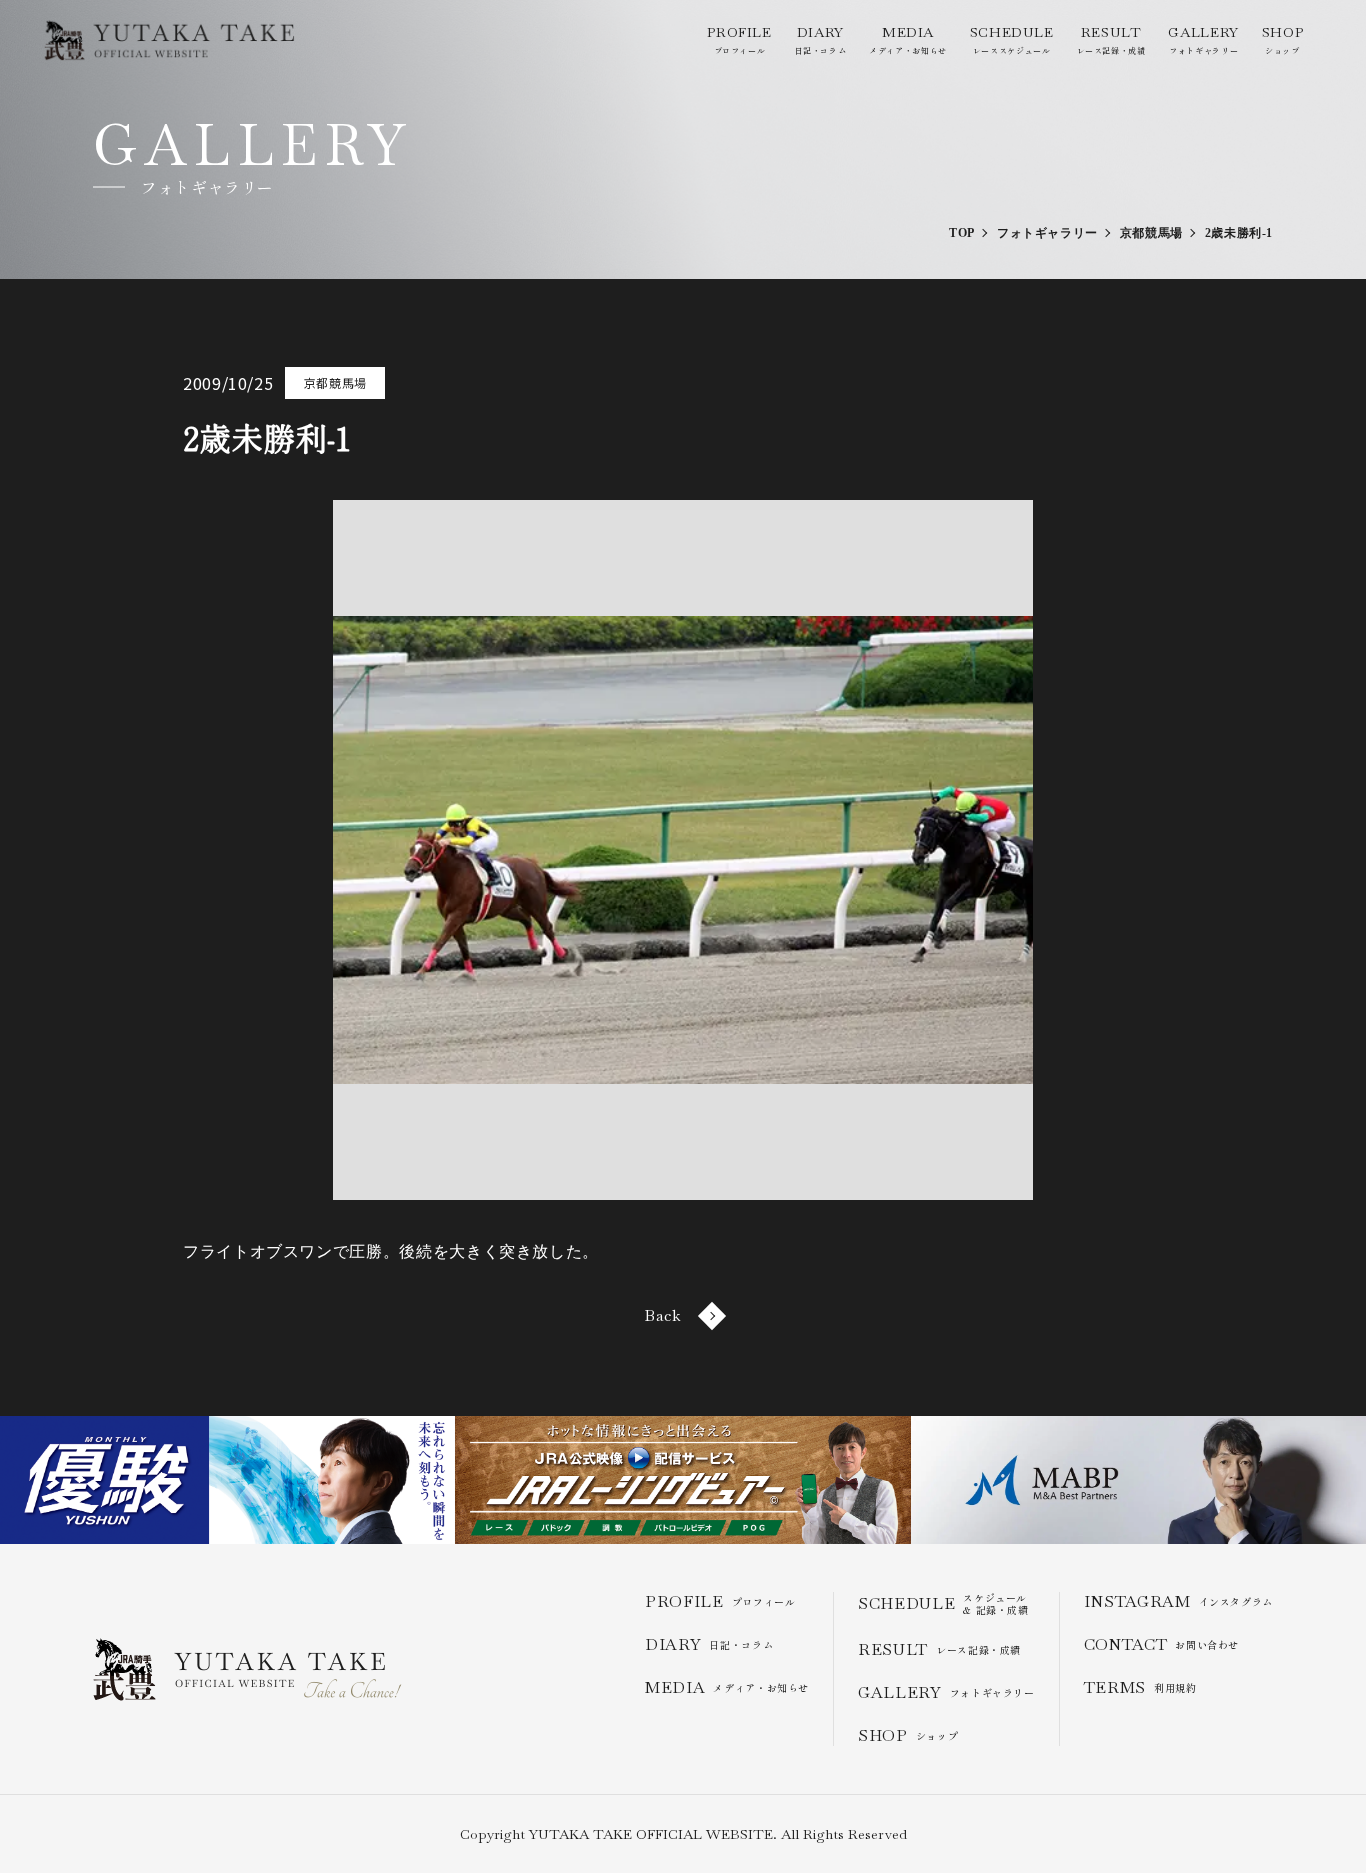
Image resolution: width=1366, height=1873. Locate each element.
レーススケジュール (1012, 39)
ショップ (1283, 39)
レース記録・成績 (1111, 39)
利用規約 (1140, 1687)
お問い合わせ (1161, 1644)
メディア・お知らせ (908, 39)
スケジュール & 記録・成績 (943, 1604)
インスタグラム (1178, 1601)
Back (663, 1315)
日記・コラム (821, 39)
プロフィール (739, 39)
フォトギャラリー (1203, 39)
